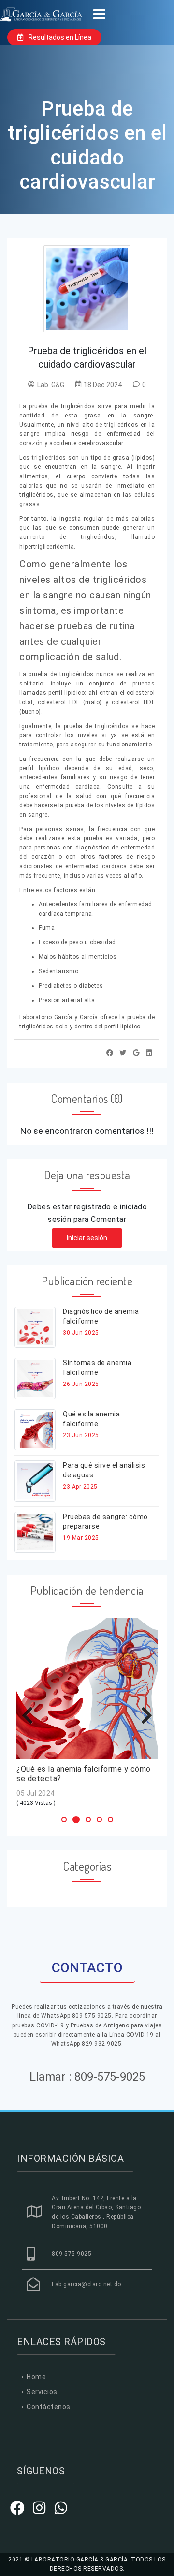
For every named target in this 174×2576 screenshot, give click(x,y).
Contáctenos (49, 2407)
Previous (31, 1715)
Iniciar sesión (87, 1238)
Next (143, 1715)
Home (36, 2377)
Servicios (42, 2392)
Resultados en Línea (59, 37)
